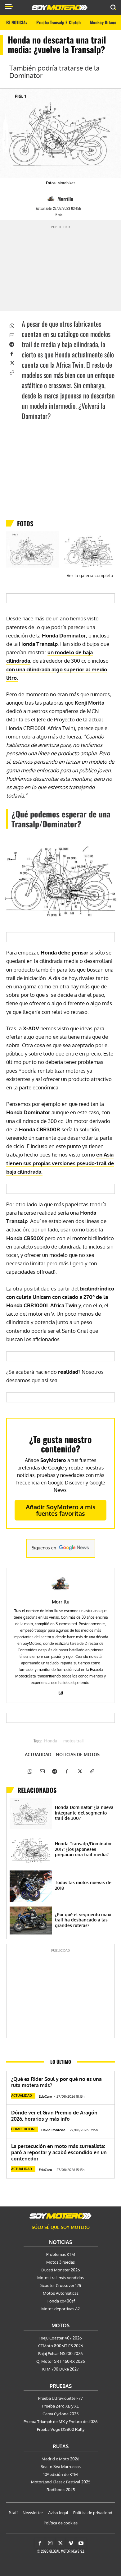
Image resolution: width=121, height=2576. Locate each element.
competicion (23, 2129)
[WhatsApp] (11, 325)
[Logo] (60, 7)
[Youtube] (81, 2543)
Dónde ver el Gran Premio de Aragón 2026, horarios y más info (54, 2116)
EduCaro (45, 2096)
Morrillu (65, 199)
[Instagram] (61, 1692)
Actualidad (38, 1755)
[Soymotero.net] (60, 2216)
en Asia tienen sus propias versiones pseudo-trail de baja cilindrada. (60, 1163)
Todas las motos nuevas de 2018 (83, 1885)
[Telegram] (11, 344)
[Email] (11, 334)
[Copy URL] (11, 372)
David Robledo (53, 2130)
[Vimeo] (71, 2543)
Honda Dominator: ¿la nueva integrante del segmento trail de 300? (84, 1813)
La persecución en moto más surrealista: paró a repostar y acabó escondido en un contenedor (59, 2152)
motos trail (73, 1741)
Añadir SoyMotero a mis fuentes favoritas (61, 1510)
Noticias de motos (78, 1755)
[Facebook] (11, 353)
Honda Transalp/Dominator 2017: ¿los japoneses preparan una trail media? (83, 1849)
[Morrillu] (52, 199)
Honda (51, 1741)
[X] (11, 362)
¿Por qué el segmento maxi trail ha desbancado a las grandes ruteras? (83, 1920)
